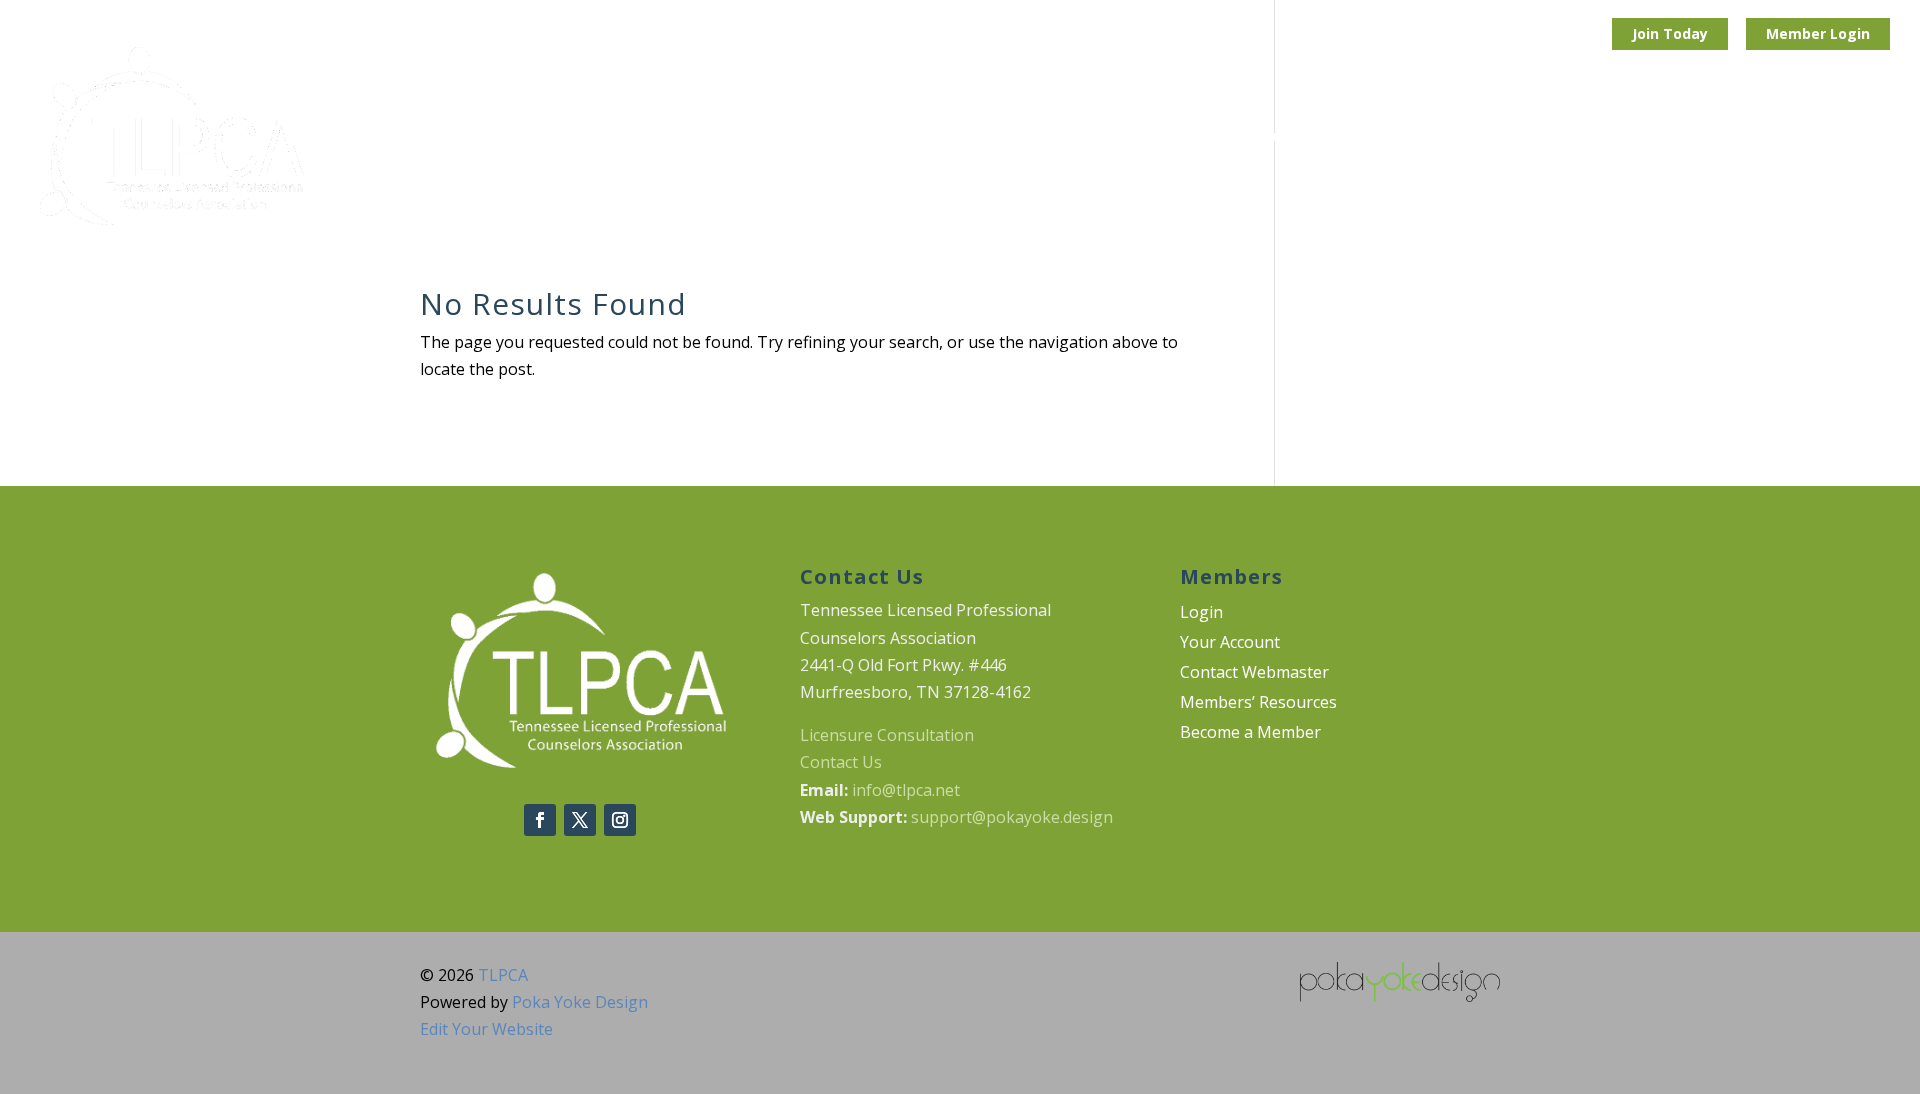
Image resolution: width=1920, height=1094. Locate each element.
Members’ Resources (1258, 704)
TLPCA (503, 975)
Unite (986, 137)
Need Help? (1713, 137)
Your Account (1230, 644)
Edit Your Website (486, 1029)
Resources (1589, 137)
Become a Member (1250, 734)
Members (1834, 137)
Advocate (1170, 137)
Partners (1384, 137)
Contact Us (841, 762)
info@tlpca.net (906, 790)
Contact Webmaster (1254, 674)
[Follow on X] (580, 820)
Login (1850, 33)
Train (1071, 137)
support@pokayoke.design (1012, 817)
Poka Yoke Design (580, 1002)
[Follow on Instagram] (620, 820)
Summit (1279, 137)
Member (1798, 33)
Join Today (1670, 33)
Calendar (1494, 137)
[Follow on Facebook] (540, 820)
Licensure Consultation (887, 735)
